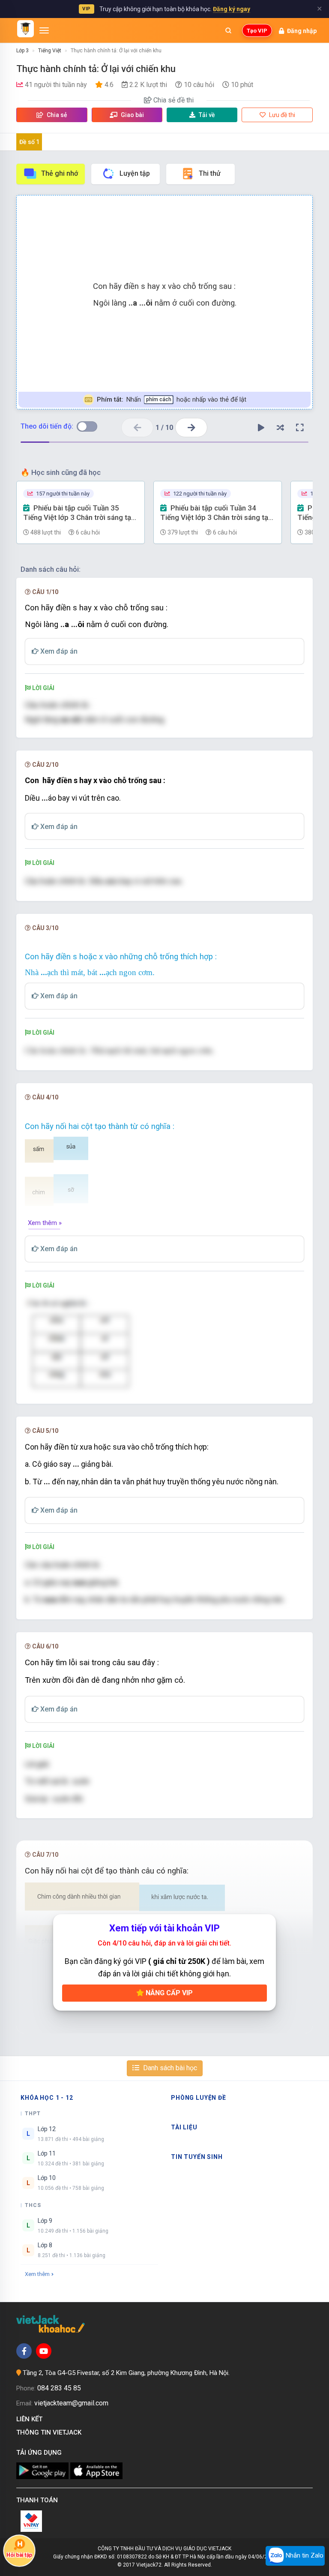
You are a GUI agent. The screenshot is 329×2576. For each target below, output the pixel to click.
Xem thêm (37, 2274)
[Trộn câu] (281, 428)
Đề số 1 (29, 142)
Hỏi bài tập (19, 2555)
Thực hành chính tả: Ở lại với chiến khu (116, 51)
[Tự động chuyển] (261, 428)
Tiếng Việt (50, 51)
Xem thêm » (45, 1223)
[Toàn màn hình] (300, 428)
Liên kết (31, 2419)
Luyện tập (135, 173)
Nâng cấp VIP (168, 1993)
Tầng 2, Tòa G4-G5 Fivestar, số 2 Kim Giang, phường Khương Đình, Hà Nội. (126, 2373)
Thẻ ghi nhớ (60, 173)
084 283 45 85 (59, 2388)
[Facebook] (24, 2351)
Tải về (207, 115)
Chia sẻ (56, 115)
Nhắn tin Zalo (304, 2555)
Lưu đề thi (281, 115)
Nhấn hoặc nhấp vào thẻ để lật (172, 399)
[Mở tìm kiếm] (228, 30)
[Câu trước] (137, 428)
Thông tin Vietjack (51, 2432)
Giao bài (132, 115)
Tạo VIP (257, 31)
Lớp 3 (22, 51)
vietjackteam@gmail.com (71, 2403)
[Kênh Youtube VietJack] (44, 2351)
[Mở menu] (44, 30)
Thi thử (210, 173)
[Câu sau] (191, 428)
